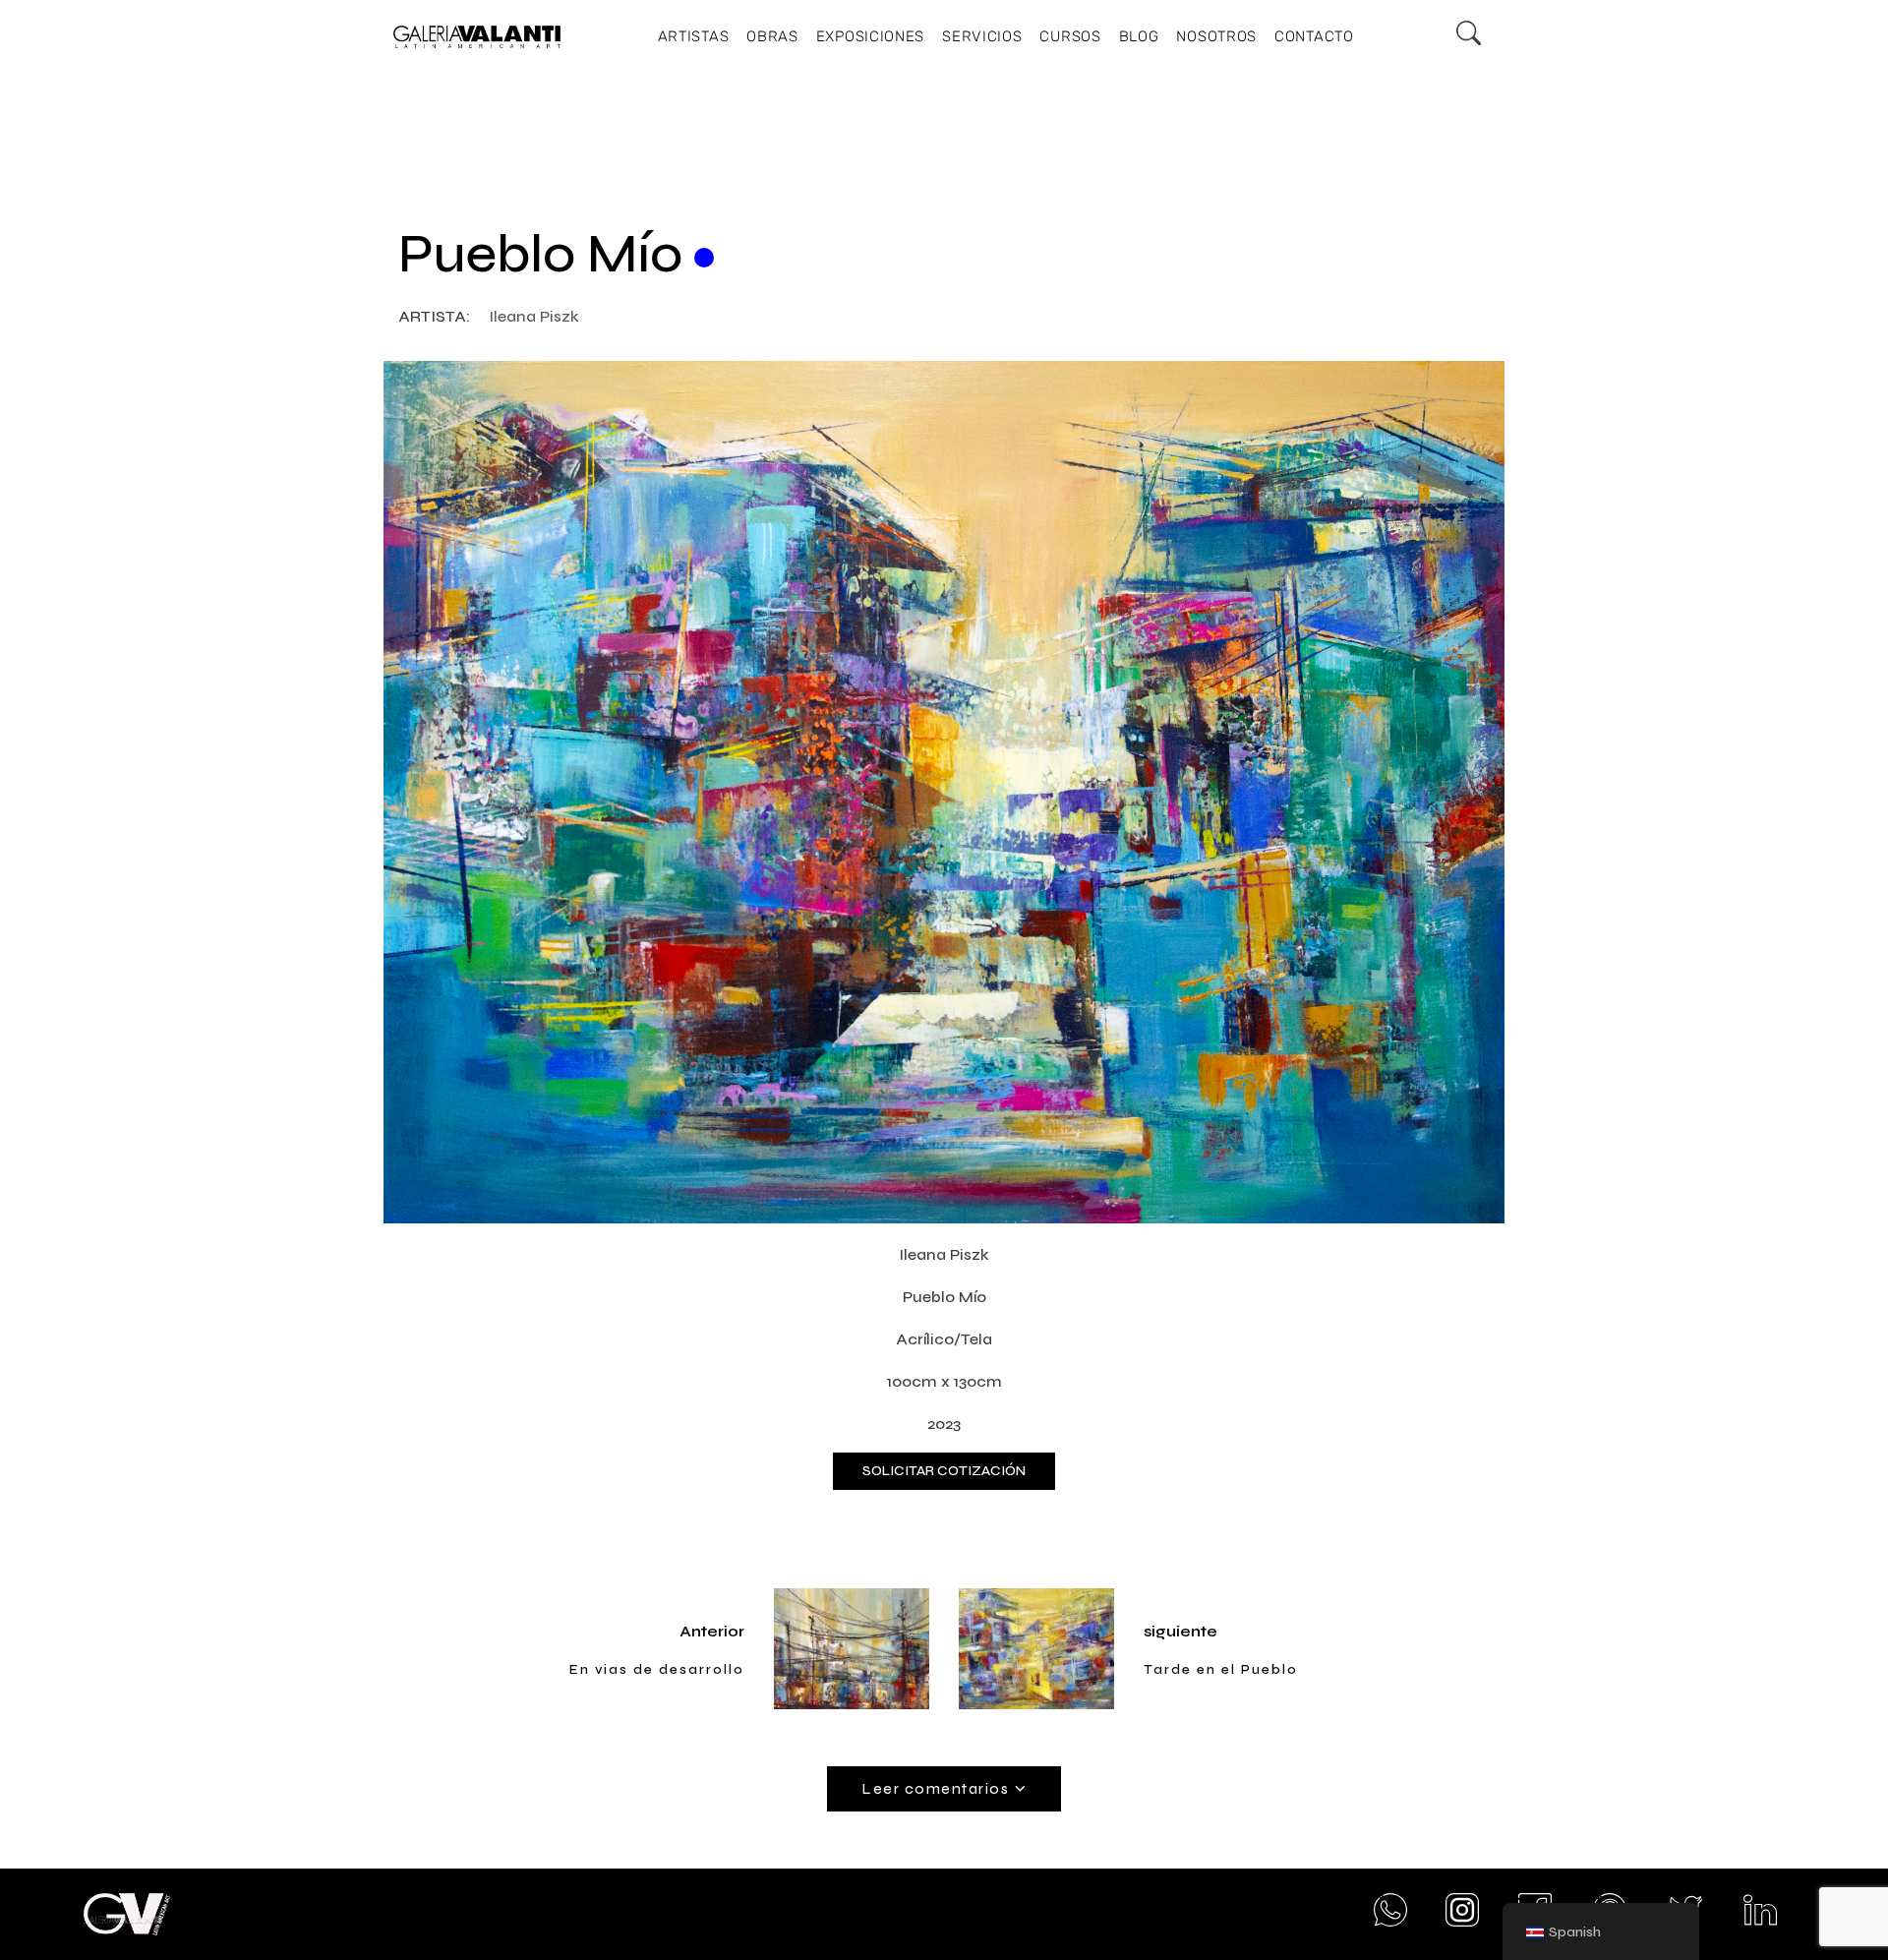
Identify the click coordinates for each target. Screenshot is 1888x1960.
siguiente (1180, 1631)
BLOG (1139, 36)
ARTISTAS (694, 36)
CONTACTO (1314, 36)
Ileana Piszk (534, 316)
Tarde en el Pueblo (1221, 1669)
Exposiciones (870, 36)
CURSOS (1070, 36)
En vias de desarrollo (657, 1669)
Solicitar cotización (944, 1471)
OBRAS (772, 36)
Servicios (982, 36)
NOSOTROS (1216, 36)
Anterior (712, 1631)
